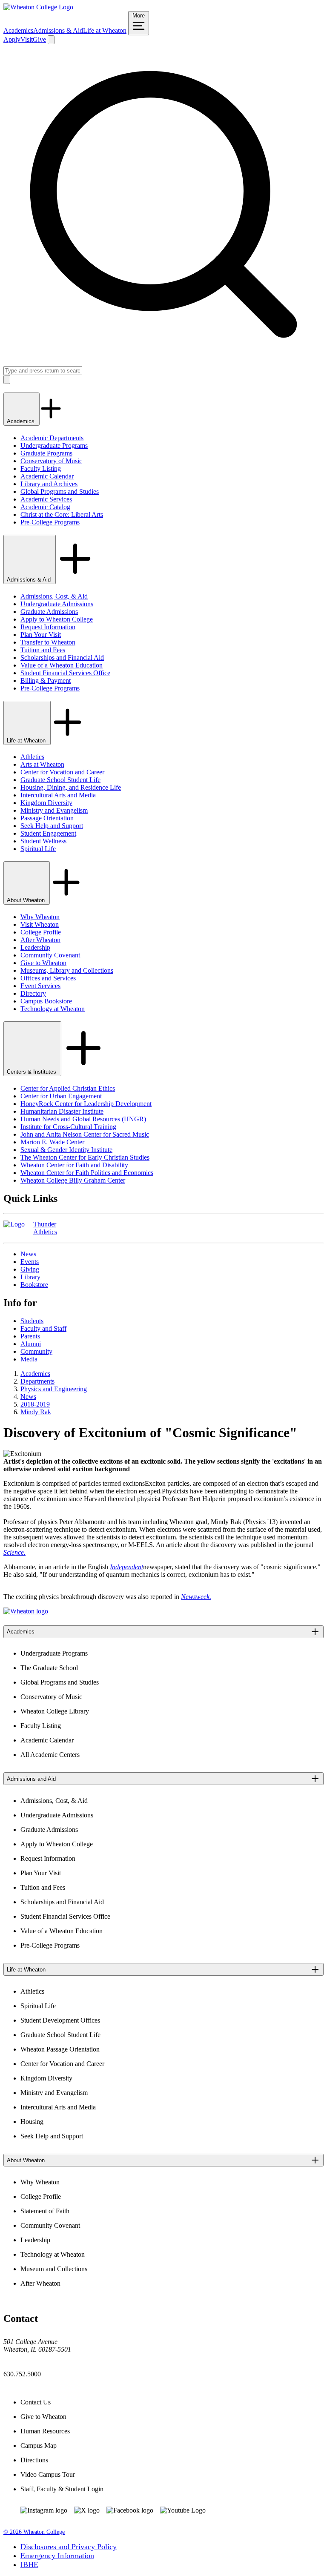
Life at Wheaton (105, 30)
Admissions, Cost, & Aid (54, 596)
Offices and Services (48, 978)
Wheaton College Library (55, 1711)
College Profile (41, 932)
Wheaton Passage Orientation (60, 2049)
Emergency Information (57, 2556)
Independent (126, 1567)
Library (30, 1277)
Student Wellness (43, 841)
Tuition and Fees (43, 650)
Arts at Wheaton (42, 764)
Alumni (31, 1344)
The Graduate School (49, 1668)
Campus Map (39, 2446)
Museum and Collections (54, 2269)
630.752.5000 (22, 2374)
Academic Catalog (45, 507)
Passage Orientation (47, 818)
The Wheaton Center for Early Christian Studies (85, 1157)
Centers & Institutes (32, 1072)
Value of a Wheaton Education (62, 665)
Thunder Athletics (45, 1228)
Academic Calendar (47, 476)
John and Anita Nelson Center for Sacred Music (85, 1134)
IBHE (29, 2565)
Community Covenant (50, 955)
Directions (34, 2460)
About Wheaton (27, 900)
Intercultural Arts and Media (58, 795)
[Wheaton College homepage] (38, 7)
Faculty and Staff (43, 1328)
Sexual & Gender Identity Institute (66, 1150)
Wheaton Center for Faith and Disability (74, 1165)
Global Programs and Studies (60, 491)
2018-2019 (35, 1404)
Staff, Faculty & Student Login (62, 2489)
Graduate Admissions (49, 612)
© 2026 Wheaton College (34, 2532)
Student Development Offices (60, 2020)
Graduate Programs (46, 453)
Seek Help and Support (52, 826)
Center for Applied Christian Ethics (68, 1088)
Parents (30, 1336)
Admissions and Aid (31, 1779)
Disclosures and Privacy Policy (69, 2547)
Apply (12, 39)
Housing (32, 2122)
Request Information (48, 627)
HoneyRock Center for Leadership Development (86, 1104)
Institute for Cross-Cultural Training (68, 1127)
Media (29, 1359)
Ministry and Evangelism (54, 810)
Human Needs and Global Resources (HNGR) (83, 1119)
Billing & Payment (46, 681)
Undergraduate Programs (54, 446)
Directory (33, 993)
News (28, 1254)
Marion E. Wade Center (52, 1142)
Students (32, 1321)
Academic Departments (52, 438)
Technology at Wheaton (53, 1009)
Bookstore (34, 1285)
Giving (30, 1269)
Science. (14, 1552)
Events (30, 1262)
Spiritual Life (38, 849)
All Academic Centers (50, 1755)
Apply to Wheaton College (57, 619)
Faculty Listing (41, 468)
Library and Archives (49, 484)
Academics (18, 30)
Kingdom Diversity (46, 803)
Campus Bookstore (46, 1001)
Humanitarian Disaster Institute (62, 1111)
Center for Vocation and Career (62, 772)
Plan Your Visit (41, 635)
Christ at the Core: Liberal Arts (62, 514)
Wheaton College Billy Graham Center (73, 1180)
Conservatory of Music (51, 461)
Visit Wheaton (40, 924)
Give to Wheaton (43, 963)
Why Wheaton (40, 917)
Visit (27, 39)
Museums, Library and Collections (67, 970)
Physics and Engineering (54, 1389)
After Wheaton (40, 940)
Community (36, 1351)
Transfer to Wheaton (48, 642)
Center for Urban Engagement (61, 1096)
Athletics (32, 757)
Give (39, 39)
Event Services (40, 986)
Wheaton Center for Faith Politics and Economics (87, 1173)
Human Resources (45, 2431)
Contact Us (36, 2402)
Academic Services (46, 499)
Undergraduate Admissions (57, 604)
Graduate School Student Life (60, 780)
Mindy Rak (36, 1412)
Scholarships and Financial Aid (62, 658)
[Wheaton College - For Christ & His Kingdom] (26, 1611)
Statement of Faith (45, 2211)
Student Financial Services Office (65, 673)
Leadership (35, 947)
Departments (37, 1381)
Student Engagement (48, 833)
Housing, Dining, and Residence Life (71, 787)
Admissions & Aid (58, 30)
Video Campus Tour (48, 2474)
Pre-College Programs (50, 522)
